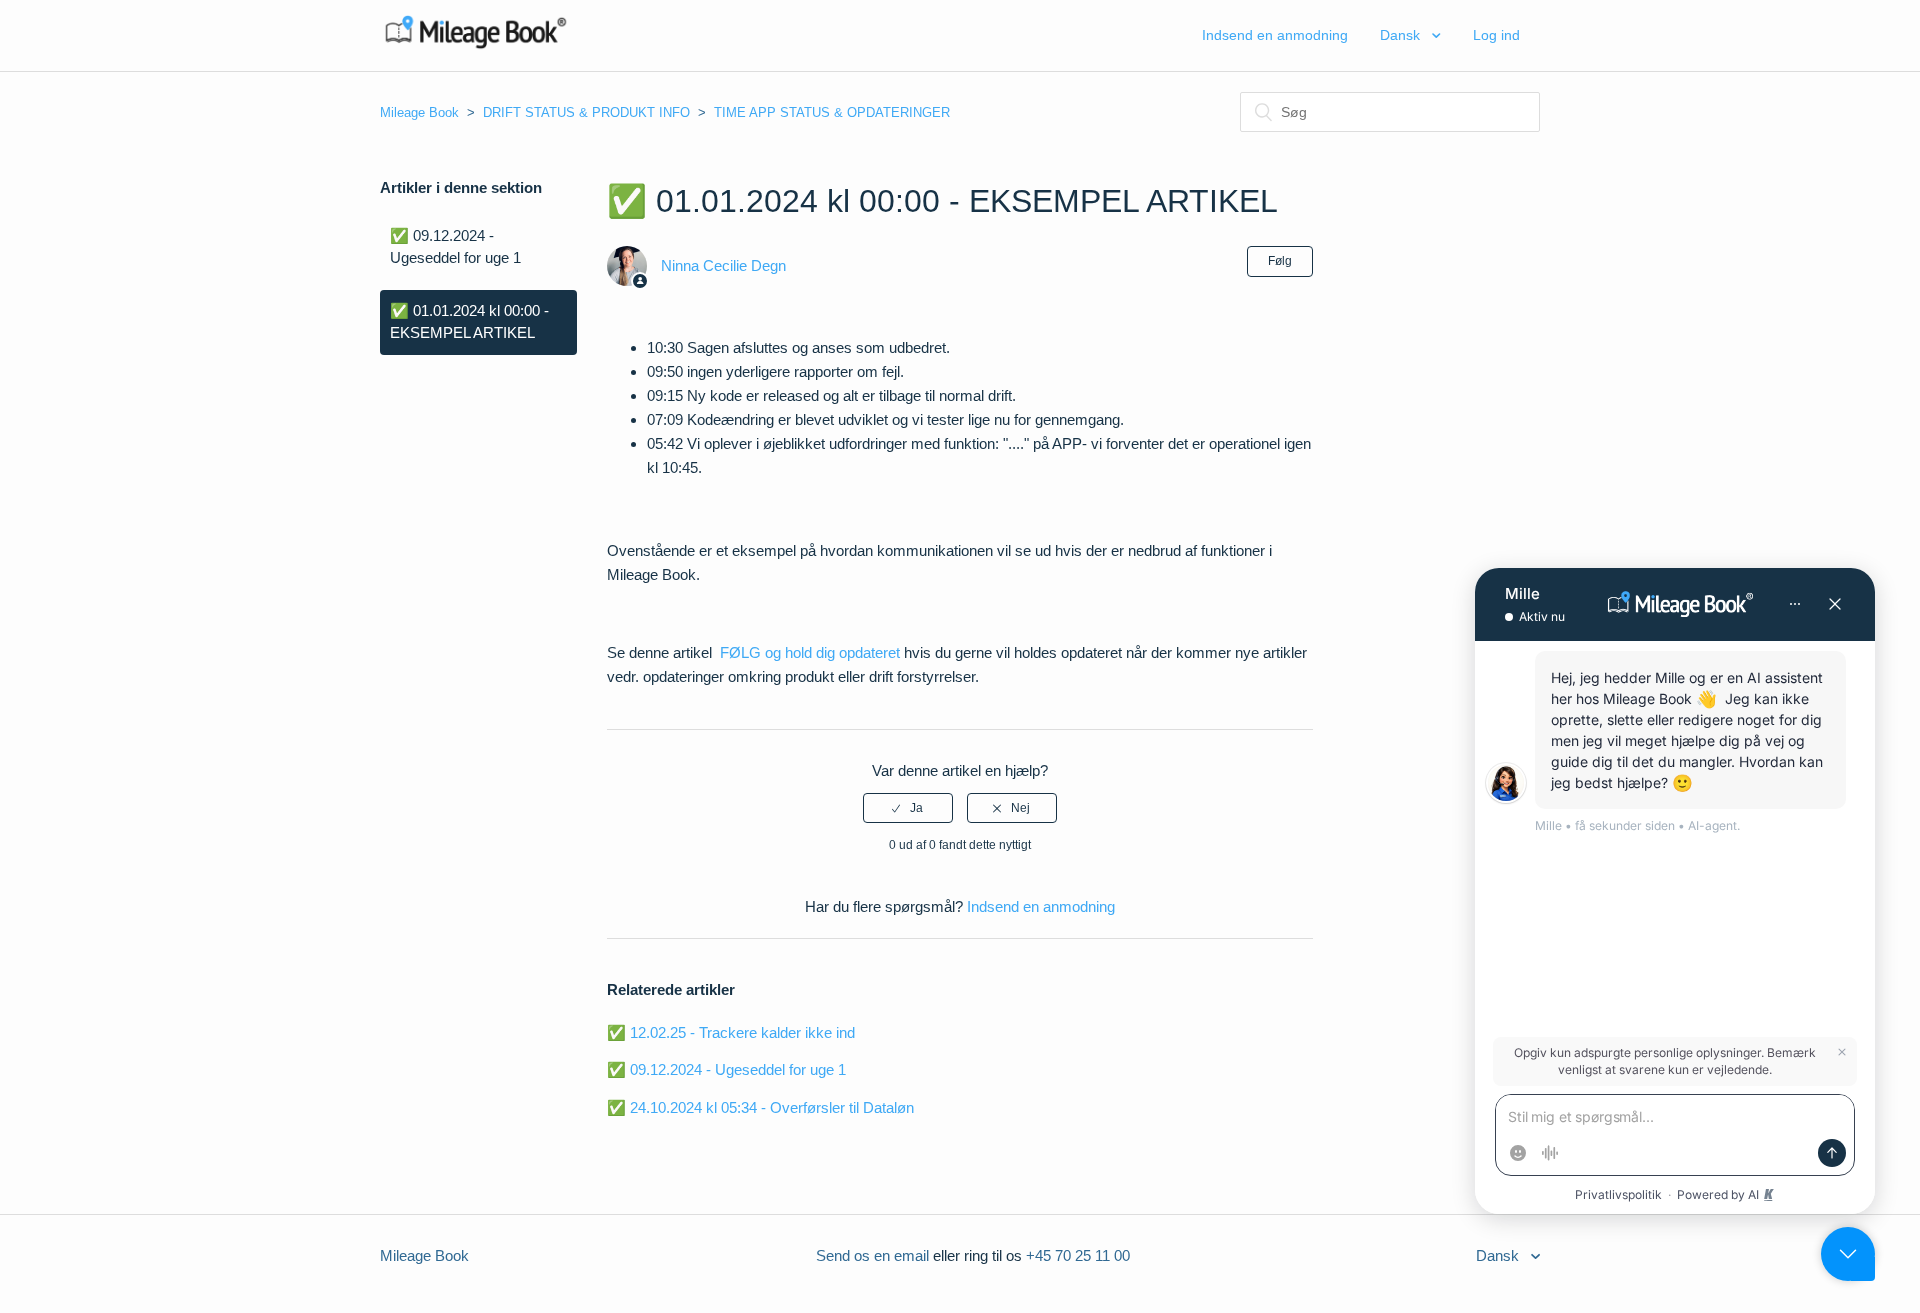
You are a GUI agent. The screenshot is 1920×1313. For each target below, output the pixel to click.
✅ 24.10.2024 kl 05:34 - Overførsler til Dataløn (760, 1107)
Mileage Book (419, 112)
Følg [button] (1280, 261)
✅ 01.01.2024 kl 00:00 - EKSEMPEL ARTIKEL (469, 322)
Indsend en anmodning (1275, 35)
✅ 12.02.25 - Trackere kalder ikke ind (731, 1032)
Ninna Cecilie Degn (723, 265)
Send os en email (872, 1255)
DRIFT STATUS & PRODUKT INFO (586, 112)
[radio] (908, 808)
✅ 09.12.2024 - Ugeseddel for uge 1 (455, 247)
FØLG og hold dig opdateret (810, 652)
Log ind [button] (1496, 35)
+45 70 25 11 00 (1078, 1255)
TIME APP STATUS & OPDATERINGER (832, 112)
